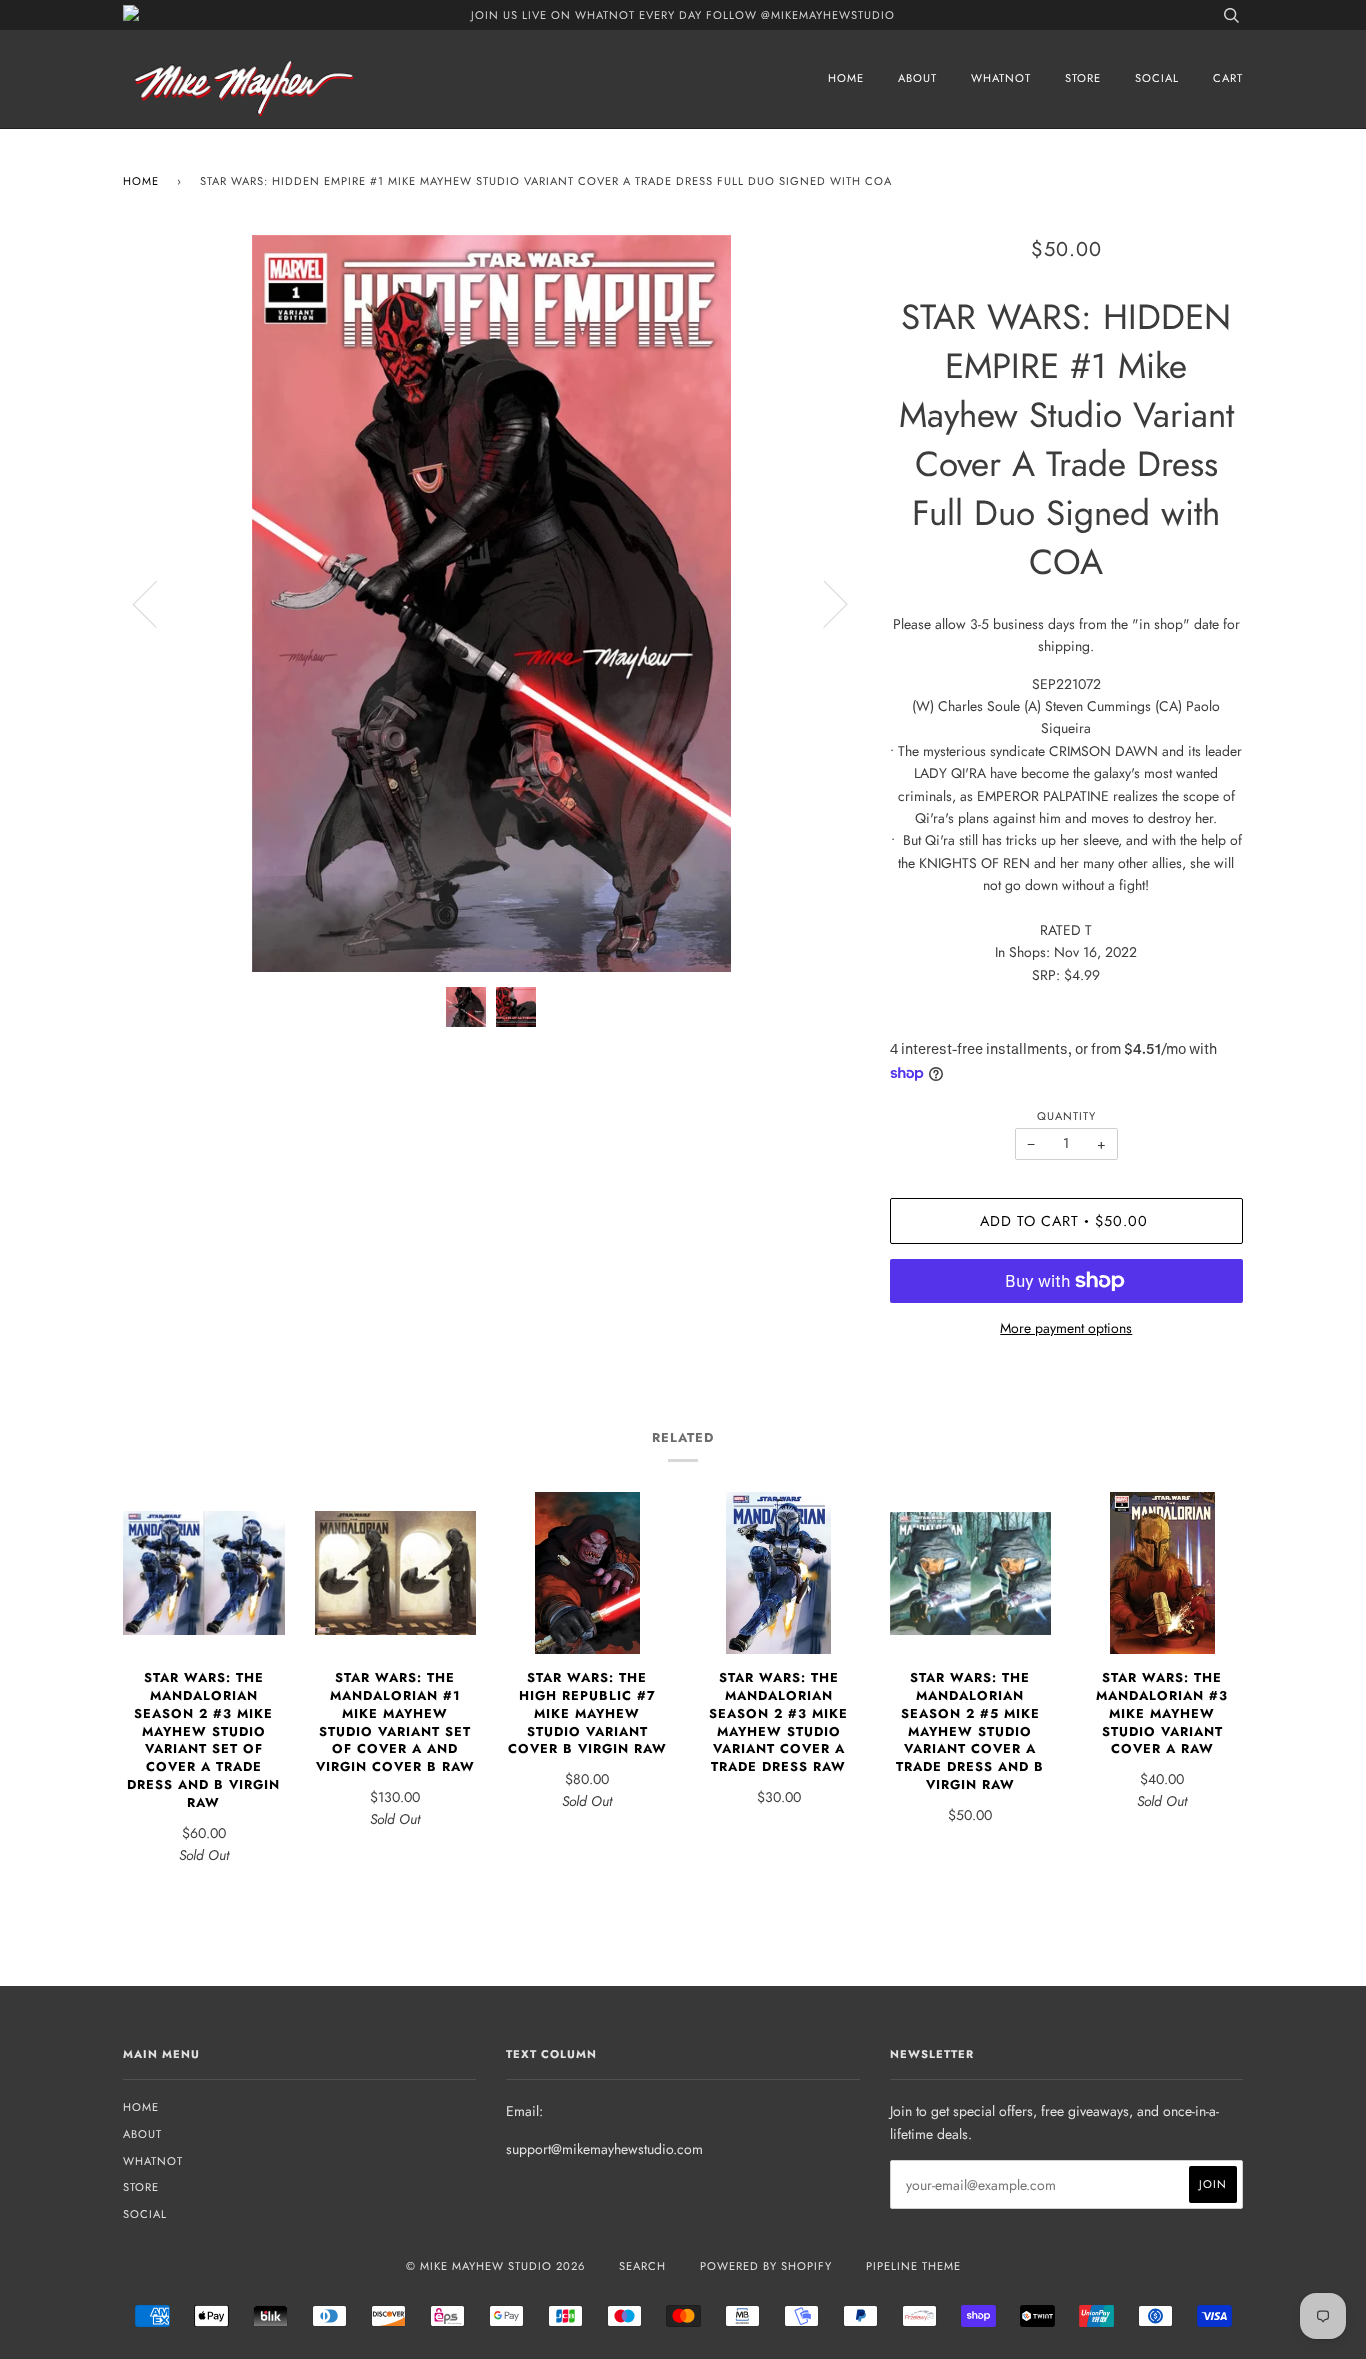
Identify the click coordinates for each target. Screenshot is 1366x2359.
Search (642, 2266)
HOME (846, 78)
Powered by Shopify (766, 2266)
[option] (491, 603)
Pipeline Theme (913, 2266)
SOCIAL (1157, 78)
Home (141, 181)
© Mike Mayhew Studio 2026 (495, 2266)
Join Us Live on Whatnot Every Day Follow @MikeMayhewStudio (683, 15)
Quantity (1066, 1116)
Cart (1228, 78)
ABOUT (917, 78)
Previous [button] (157, 603)
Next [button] (823, 603)
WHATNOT (1001, 78)
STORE (1083, 78)
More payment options (1066, 1328)
